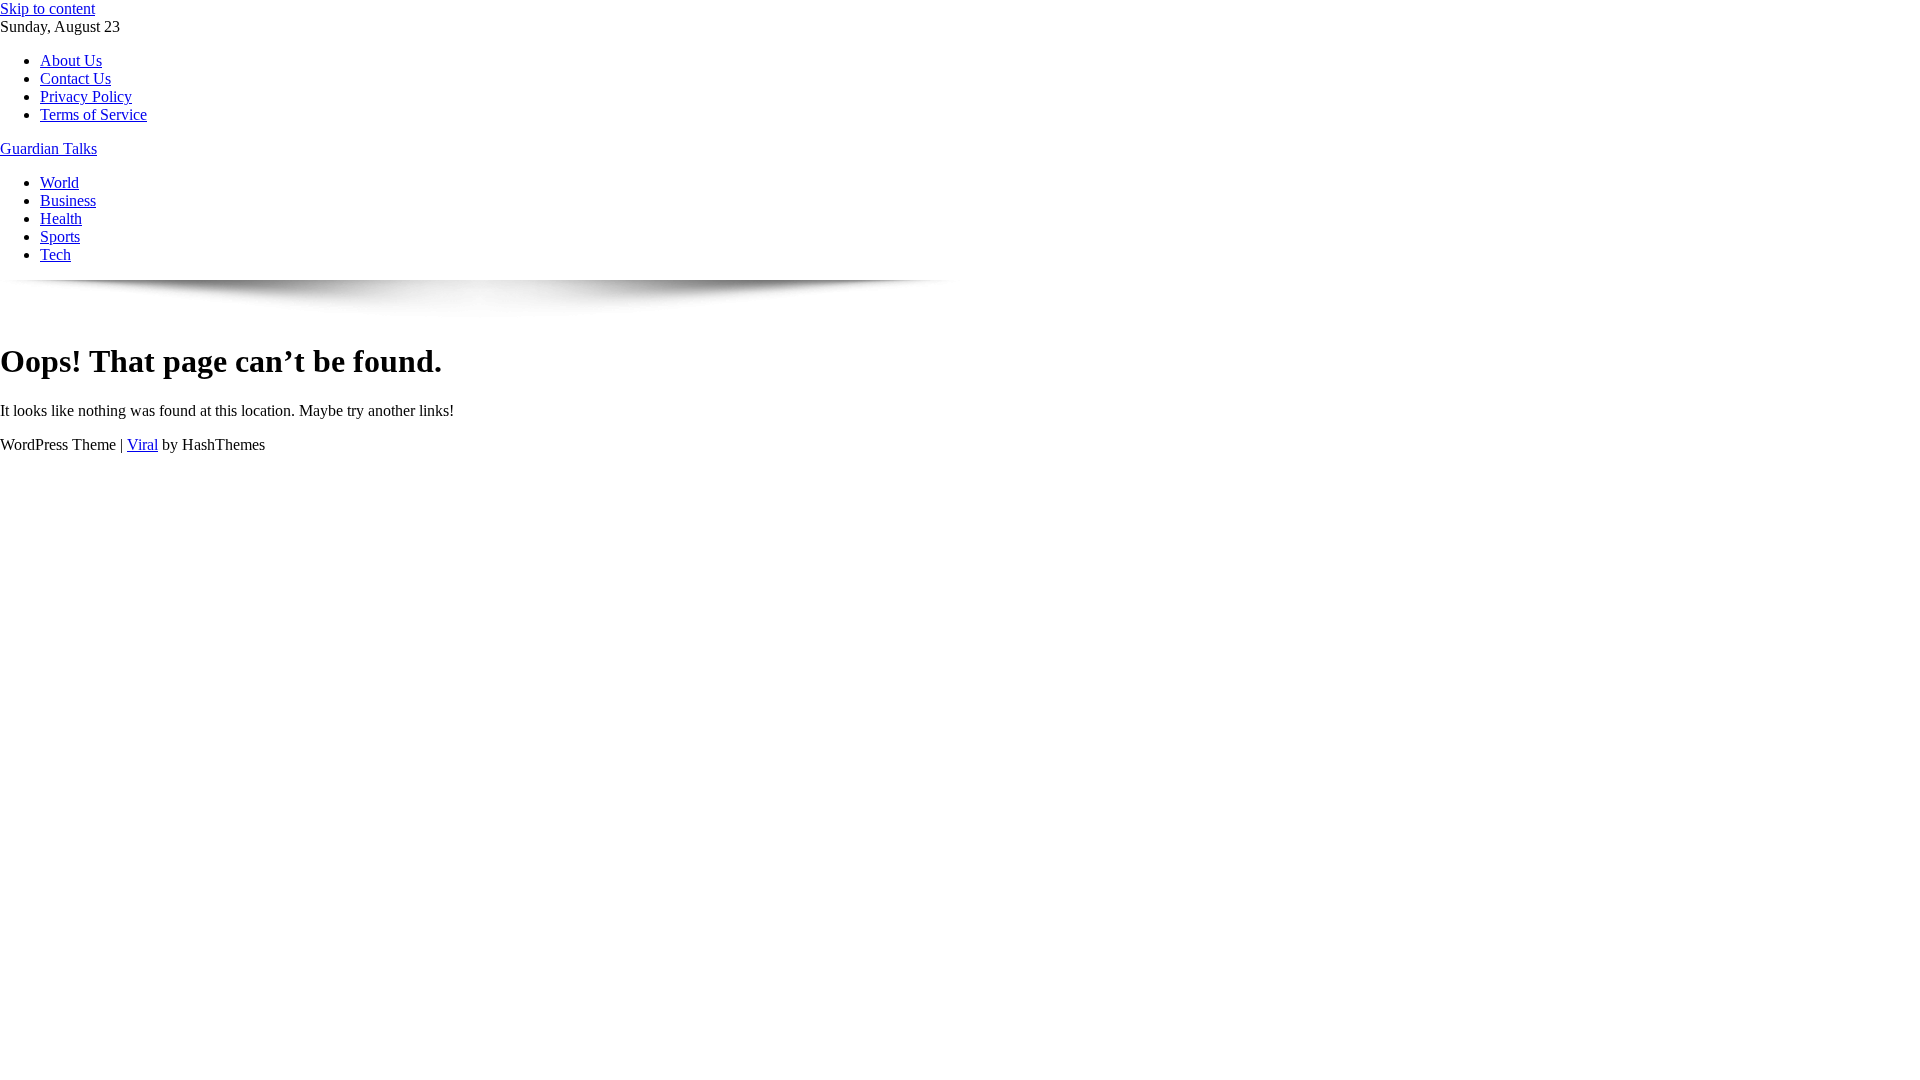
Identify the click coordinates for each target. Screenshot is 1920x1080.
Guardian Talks (48, 148)
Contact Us (75, 78)
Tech (55, 254)
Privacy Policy (86, 96)
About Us (71, 60)
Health (61, 218)
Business (68, 200)
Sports (60, 236)
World (59, 182)
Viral (142, 444)
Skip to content (47, 8)
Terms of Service (93, 114)
